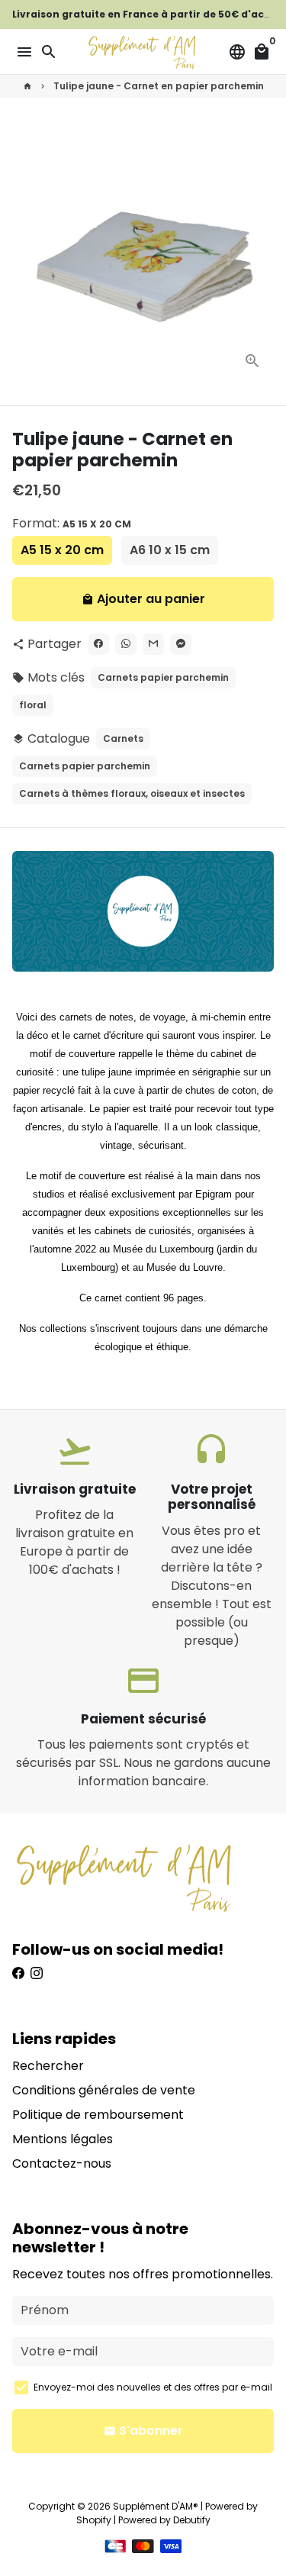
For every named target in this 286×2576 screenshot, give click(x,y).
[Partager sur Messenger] (181, 644)
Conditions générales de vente (104, 2090)
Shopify (94, 2520)
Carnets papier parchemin (163, 677)
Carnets (123, 738)
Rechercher (48, 2066)
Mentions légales (63, 2139)
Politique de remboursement (98, 2115)
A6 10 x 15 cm (170, 550)
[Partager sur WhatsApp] (126, 644)
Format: (72, 523)
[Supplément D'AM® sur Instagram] (37, 1973)
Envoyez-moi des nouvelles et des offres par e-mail (153, 2387)
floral (33, 705)
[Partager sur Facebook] (98, 644)
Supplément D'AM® (156, 2506)
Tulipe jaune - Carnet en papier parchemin (159, 86)
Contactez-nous (62, 2163)
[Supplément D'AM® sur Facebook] (18, 1973)
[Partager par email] (153, 644)
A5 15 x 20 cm (62, 550)
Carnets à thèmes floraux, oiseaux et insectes (132, 793)
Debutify (192, 2520)
